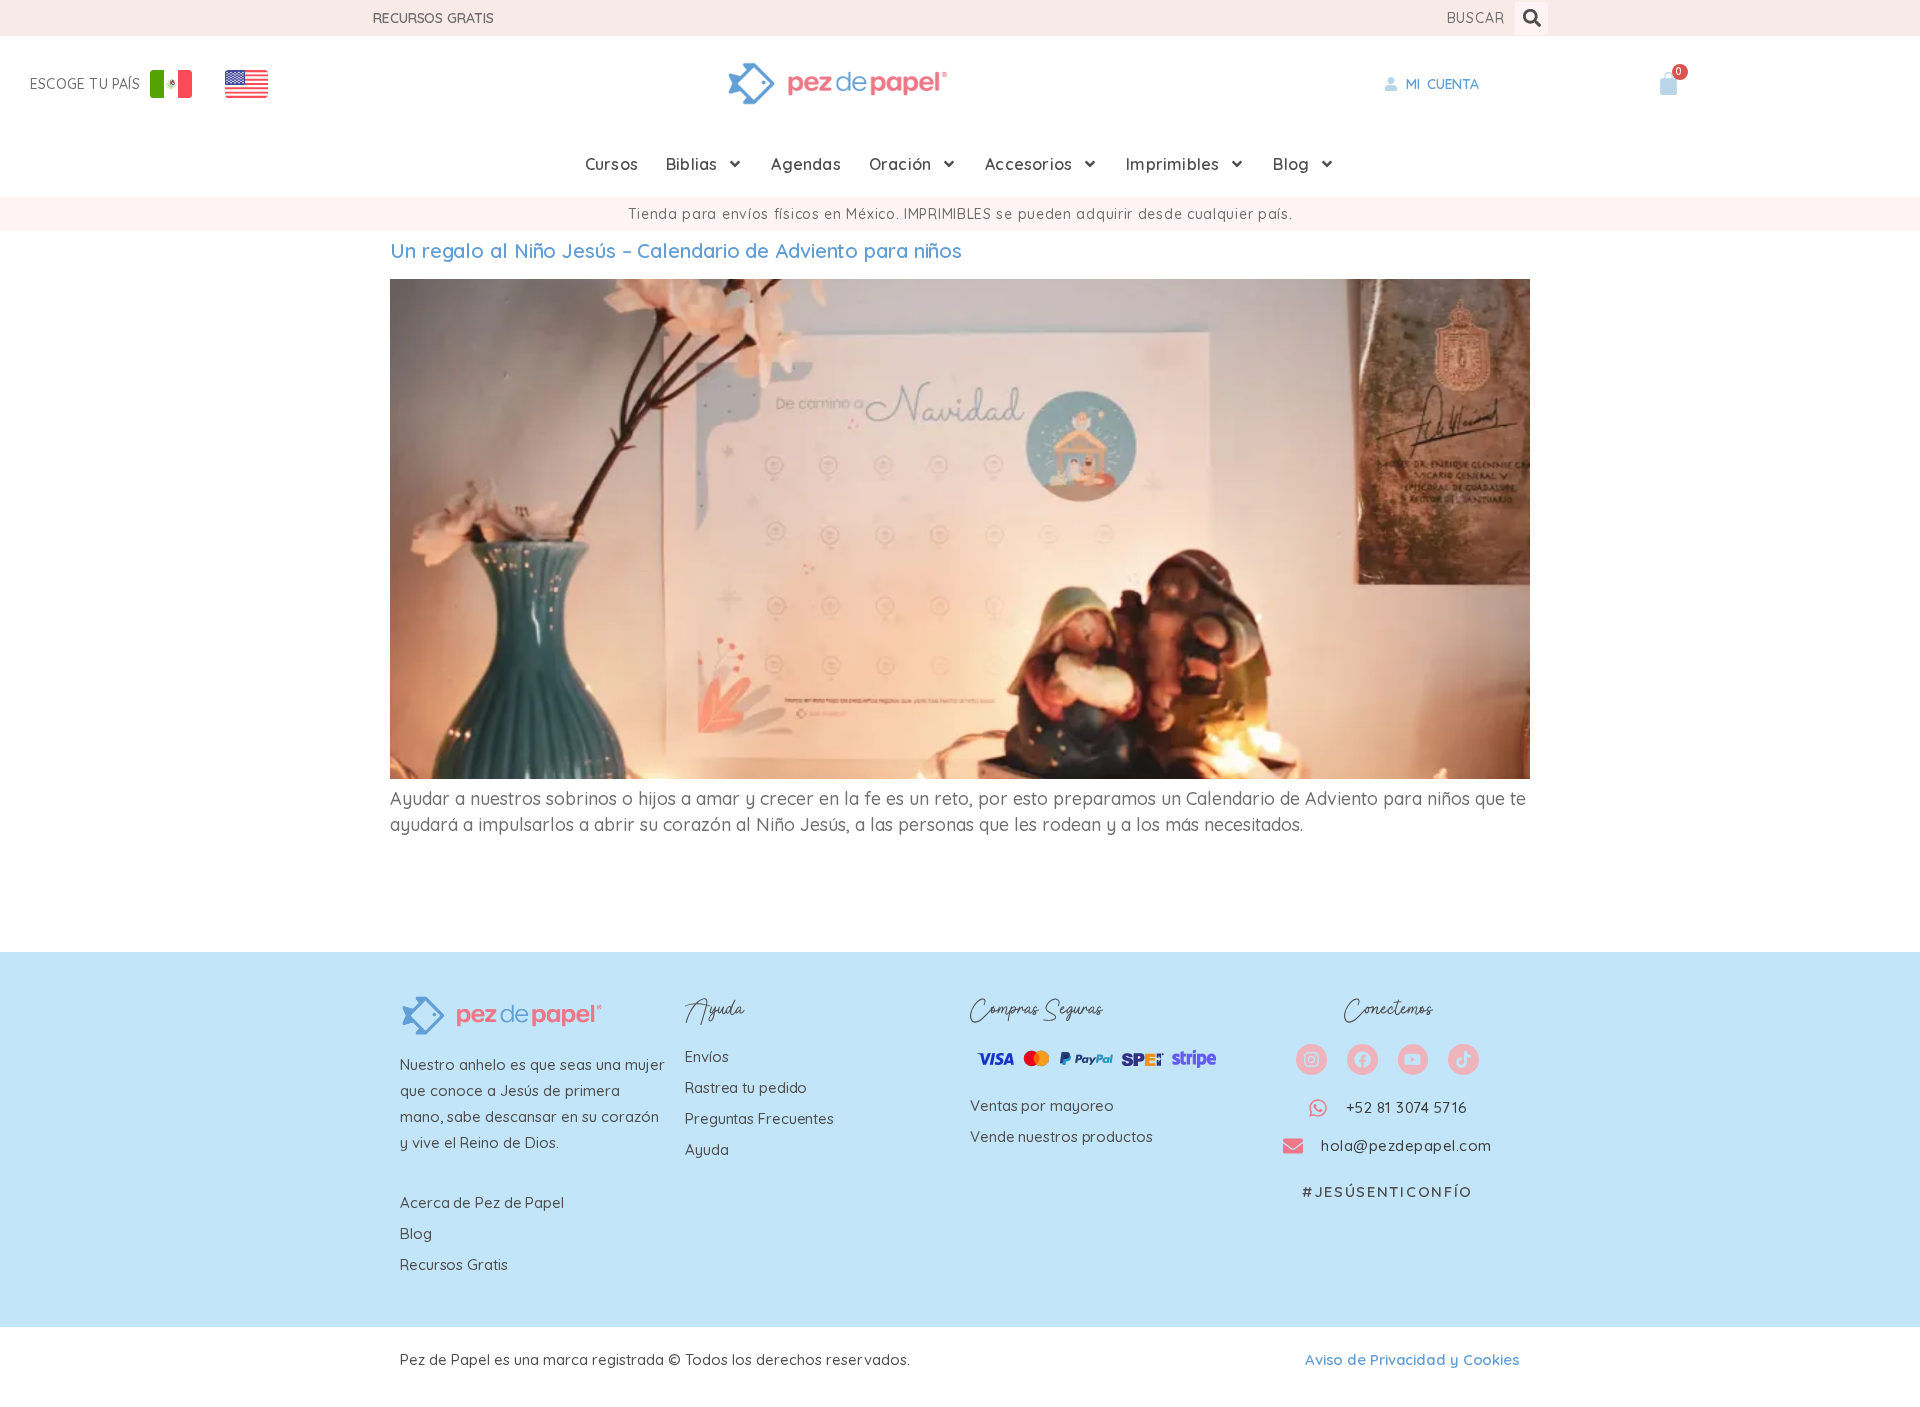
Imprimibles (1172, 164)
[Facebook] (1362, 1059)
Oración (900, 164)
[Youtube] (1413, 1059)
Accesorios (1028, 164)
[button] (1531, 18)
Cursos (611, 164)
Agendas (805, 164)
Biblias (691, 164)
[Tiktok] (1463, 1059)
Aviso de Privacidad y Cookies (1412, 1359)
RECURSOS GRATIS (433, 18)
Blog (1291, 164)
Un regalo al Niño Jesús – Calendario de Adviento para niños (676, 250)
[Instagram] (1311, 1059)
